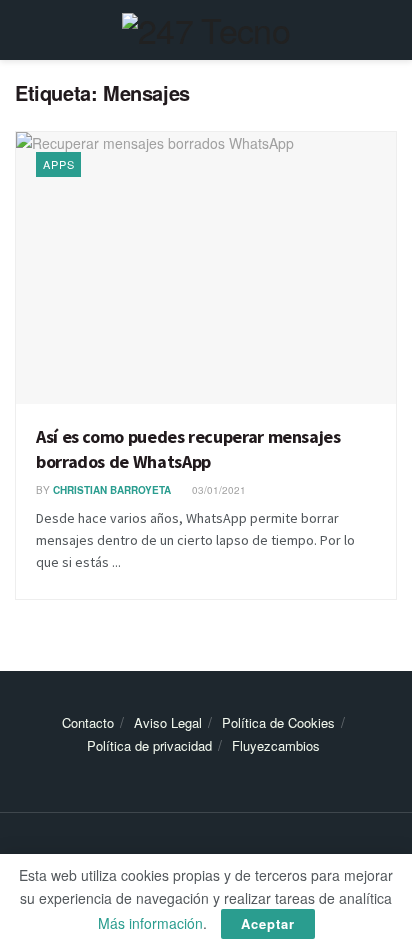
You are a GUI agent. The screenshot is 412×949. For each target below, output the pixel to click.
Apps (59, 164)
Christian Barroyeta (112, 490)
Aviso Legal (168, 722)
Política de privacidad (149, 745)
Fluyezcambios (276, 745)
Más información (150, 923)
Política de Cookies (278, 722)
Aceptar (268, 923)
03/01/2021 (217, 490)
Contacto (88, 722)
